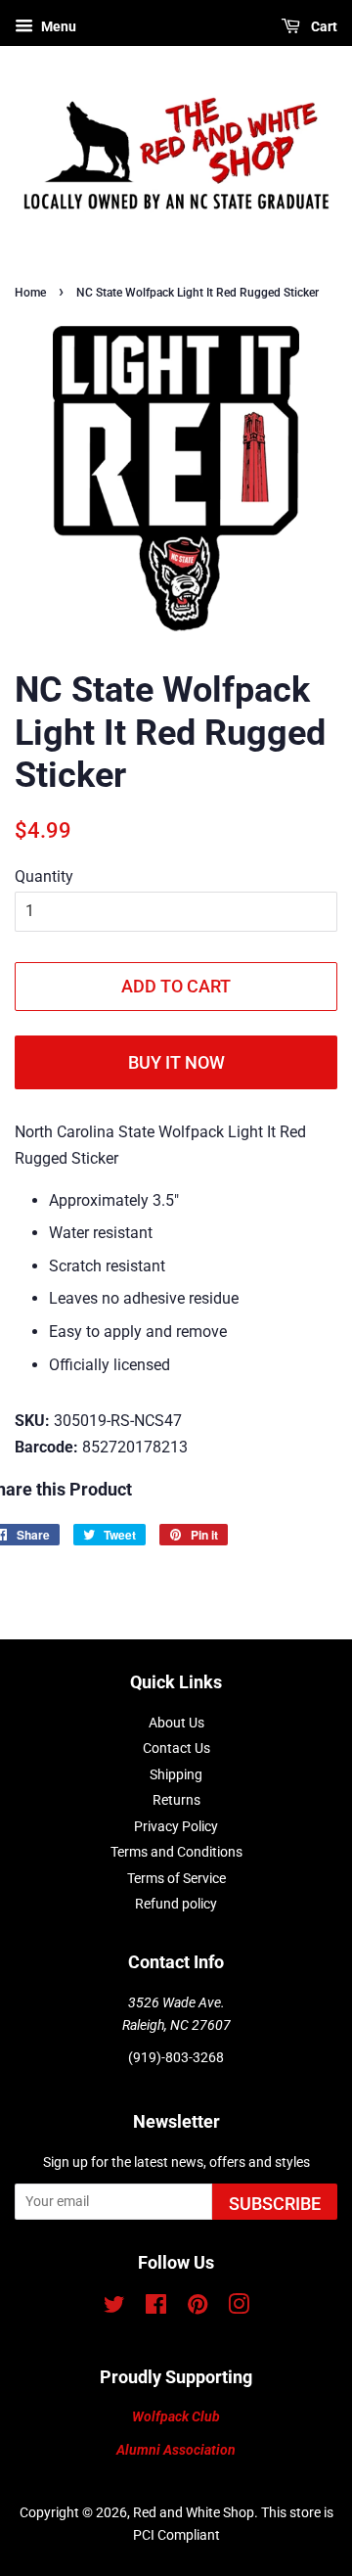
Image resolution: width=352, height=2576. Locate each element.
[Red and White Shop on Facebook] (156, 2308)
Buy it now (176, 1062)
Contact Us (176, 1748)
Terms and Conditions (176, 1852)
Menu (57, 26)
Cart (323, 26)
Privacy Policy (176, 1826)
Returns (176, 1800)
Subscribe (275, 2204)
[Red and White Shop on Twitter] (114, 2308)
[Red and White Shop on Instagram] (239, 2308)
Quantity (44, 876)
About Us (176, 1723)
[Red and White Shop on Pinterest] (198, 2308)
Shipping (176, 1774)
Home (30, 293)
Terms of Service (176, 1878)
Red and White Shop (194, 2512)
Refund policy (176, 1904)
